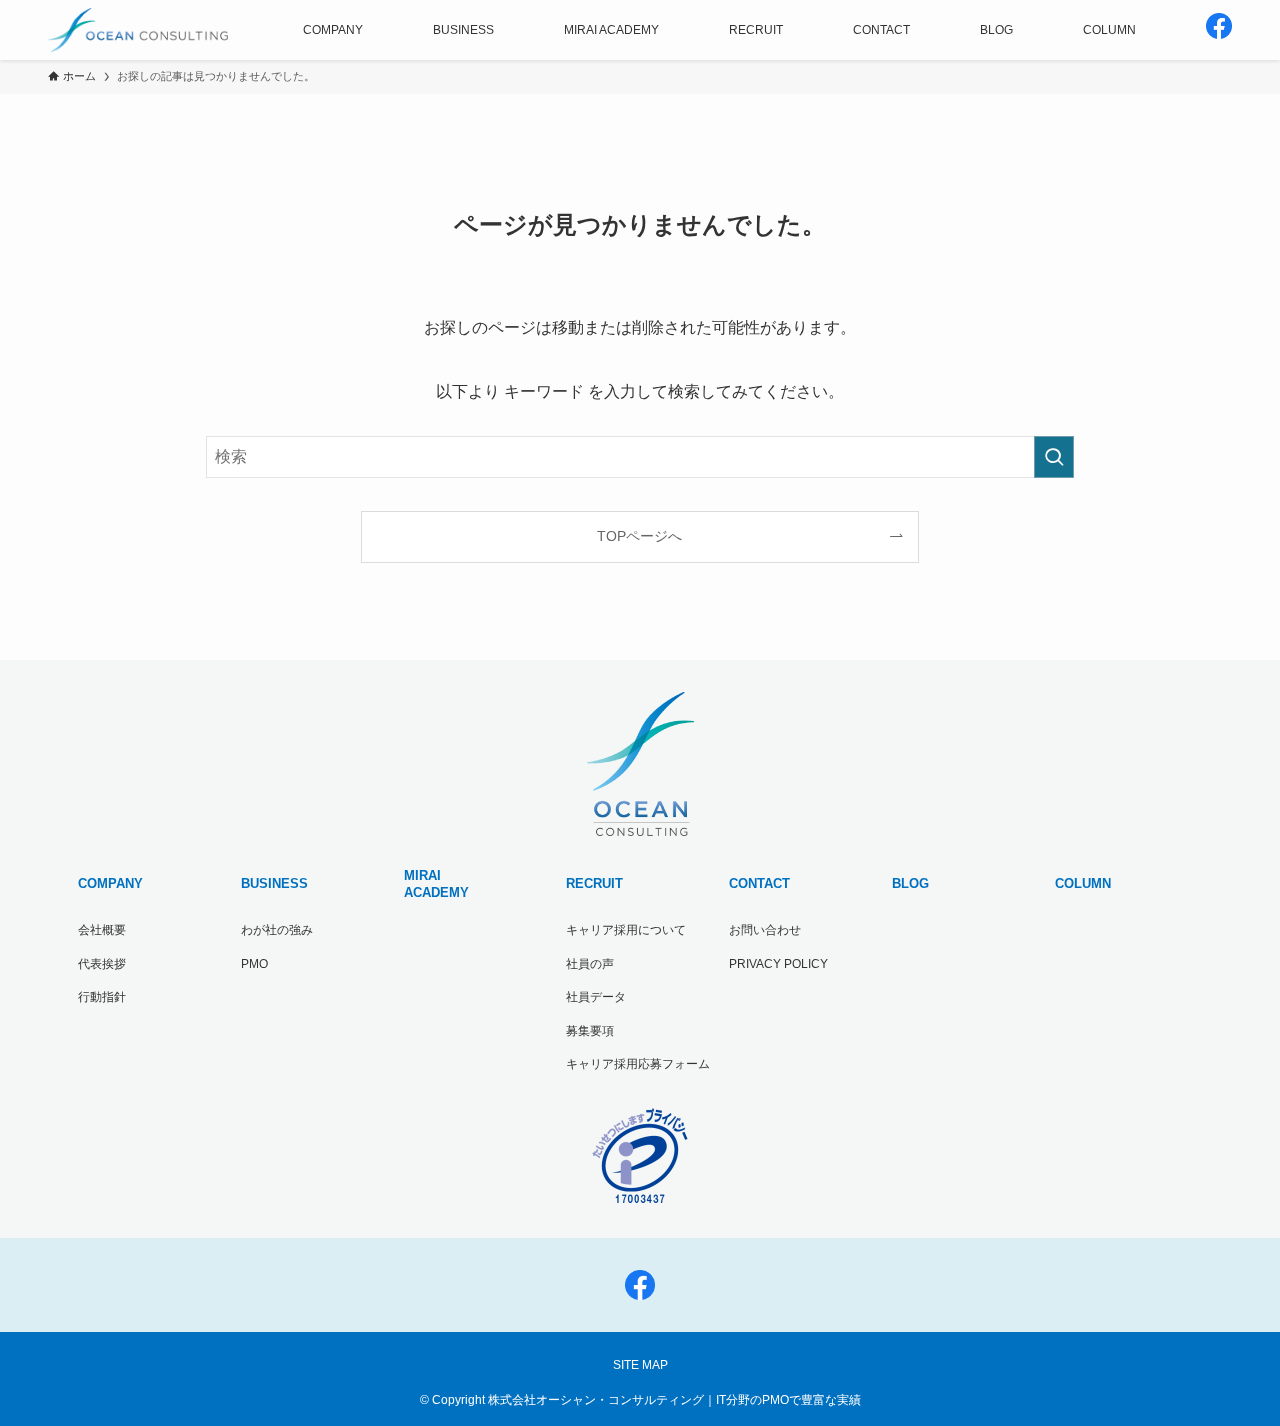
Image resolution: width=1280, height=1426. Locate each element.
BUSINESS (274, 883)
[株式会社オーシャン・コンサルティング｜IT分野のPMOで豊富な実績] (138, 30)
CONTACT (759, 883)
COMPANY (110, 883)
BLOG (910, 883)
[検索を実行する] (1054, 457)
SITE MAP (640, 1365)
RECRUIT (594, 883)
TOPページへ (639, 536)
